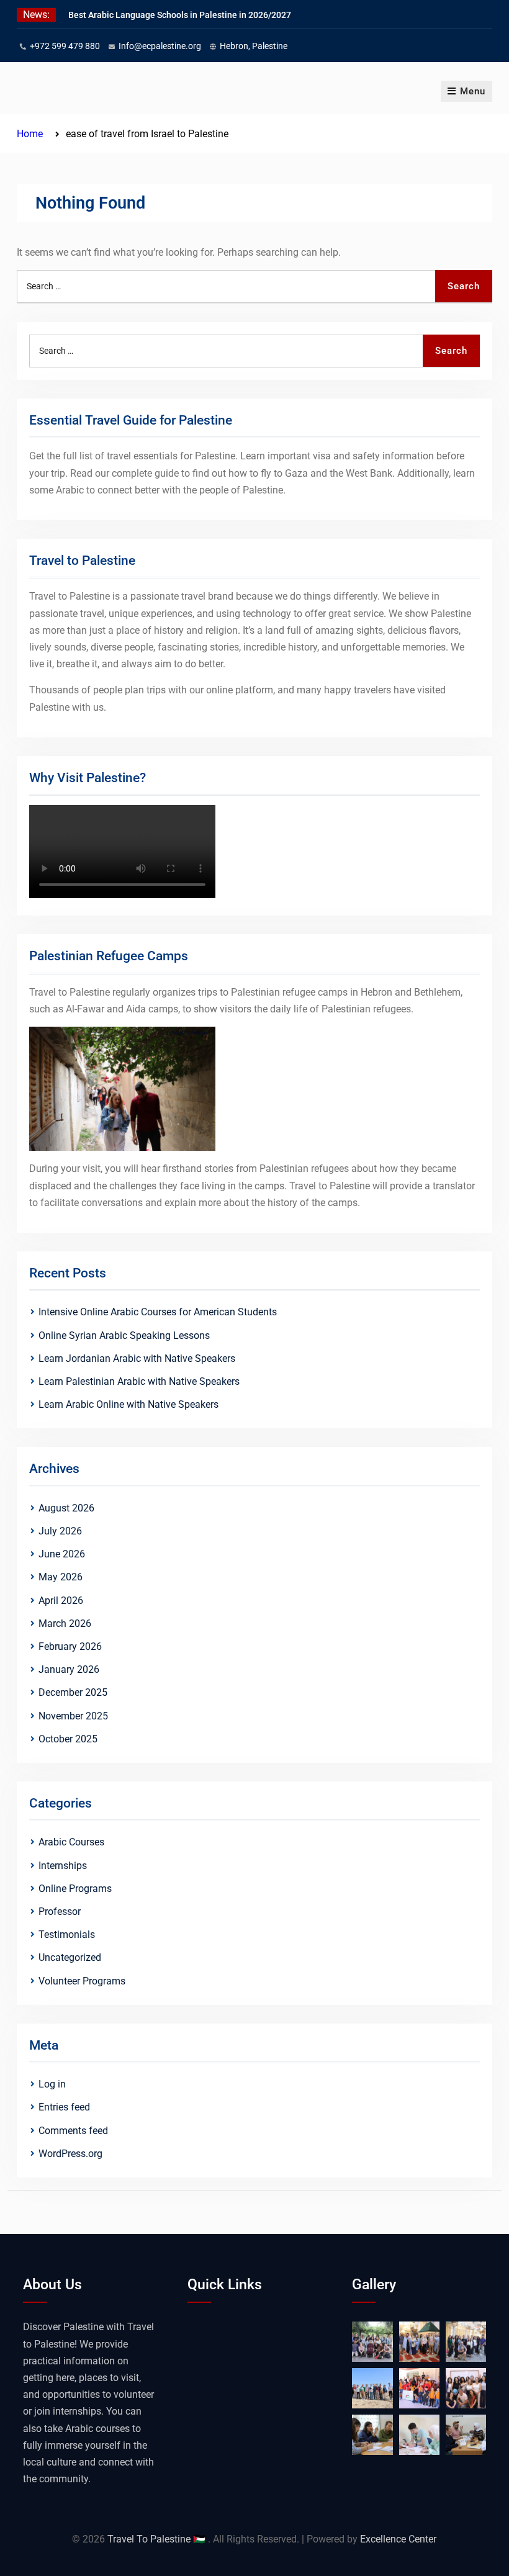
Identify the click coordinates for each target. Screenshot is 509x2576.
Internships (63, 1866)
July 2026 (60, 1531)
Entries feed (64, 2107)
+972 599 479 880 (65, 46)
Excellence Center (398, 2539)
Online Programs (75, 1889)
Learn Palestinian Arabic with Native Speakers (139, 1381)
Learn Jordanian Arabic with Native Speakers (137, 1358)
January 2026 (69, 1669)
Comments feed (73, 2131)
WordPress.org (70, 2154)
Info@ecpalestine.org (160, 46)
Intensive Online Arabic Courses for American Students (158, 1312)
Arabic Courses (71, 1842)
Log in (52, 2084)
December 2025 (73, 1692)
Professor (60, 1912)
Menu (473, 91)
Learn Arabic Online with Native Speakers (128, 1404)
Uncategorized (70, 1957)
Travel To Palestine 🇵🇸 (158, 2539)
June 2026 (62, 1554)
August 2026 (66, 1508)
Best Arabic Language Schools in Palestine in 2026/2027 (180, 15)
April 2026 (61, 1601)
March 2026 (65, 1624)
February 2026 (70, 1646)
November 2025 (73, 1716)
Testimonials (67, 1934)
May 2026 (61, 1577)
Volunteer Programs (82, 1981)
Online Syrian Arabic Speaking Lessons (124, 1335)
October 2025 (68, 1739)
